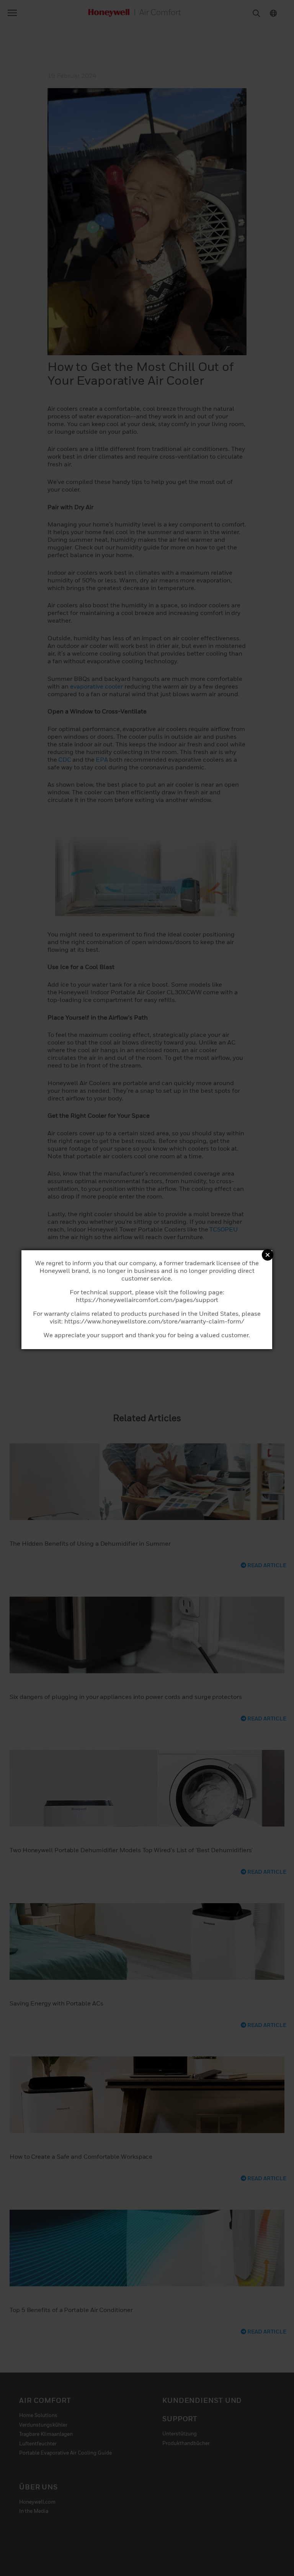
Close (268, 1255)
